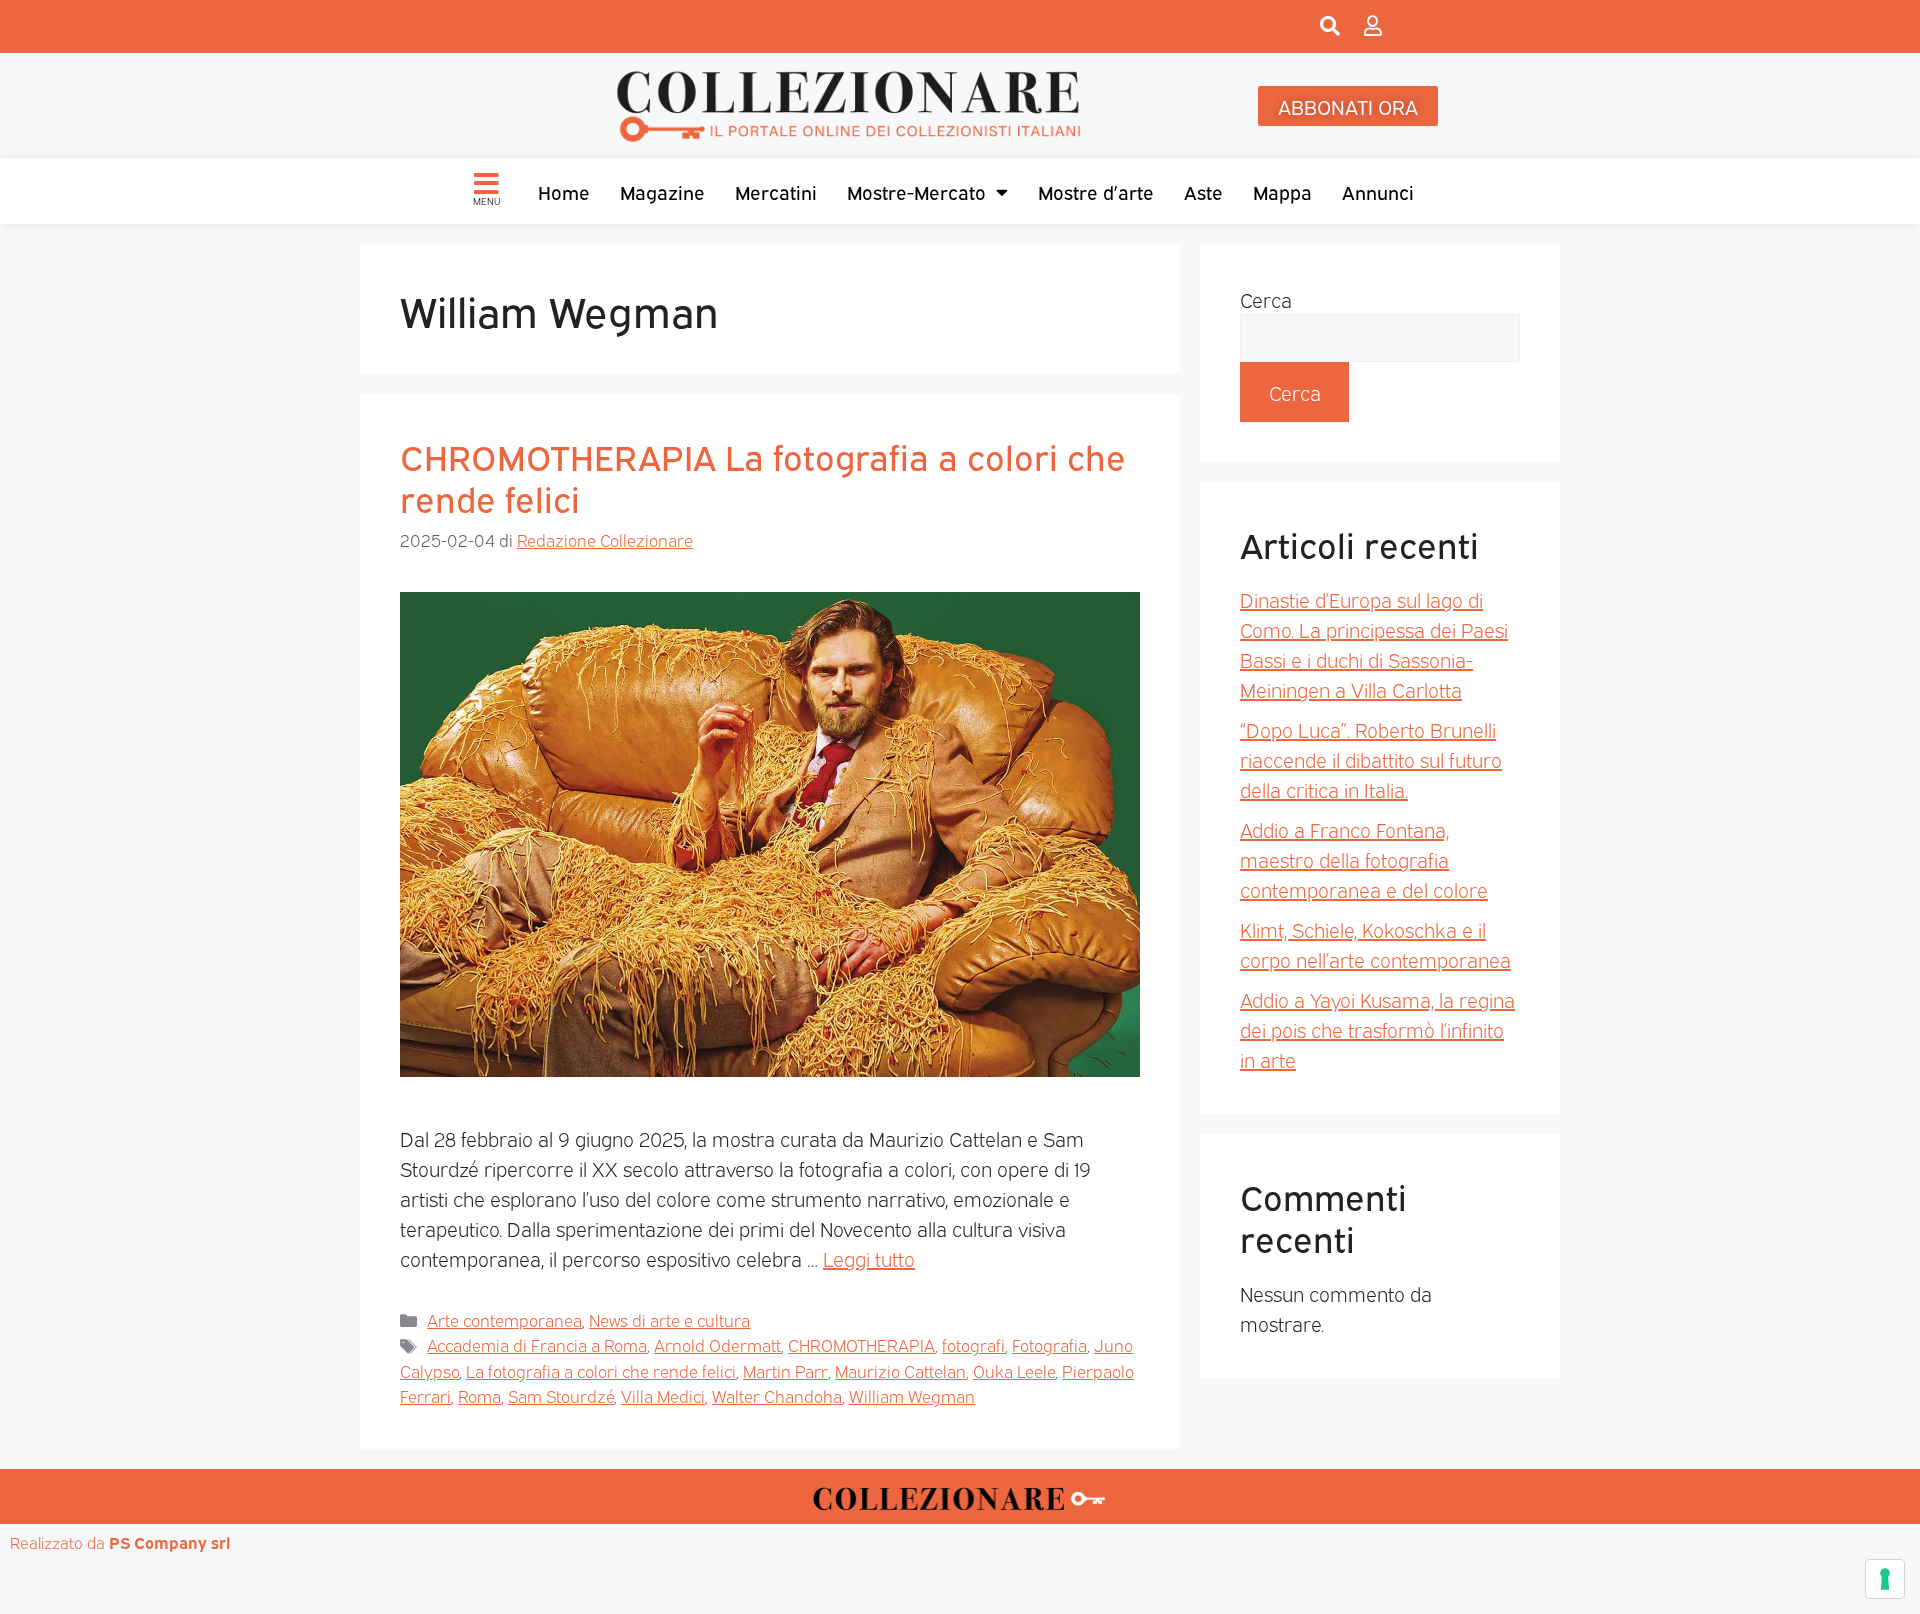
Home (564, 191)
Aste (1203, 191)
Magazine (662, 191)
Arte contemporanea (504, 1319)
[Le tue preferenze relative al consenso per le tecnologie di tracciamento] (1885, 1579)
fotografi (973, 1344)
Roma (479, 1395)
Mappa (1282, 191)
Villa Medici (663, 1395)
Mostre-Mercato (916, 191)
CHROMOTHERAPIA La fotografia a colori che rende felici (763, 476)
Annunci (1378, 191)
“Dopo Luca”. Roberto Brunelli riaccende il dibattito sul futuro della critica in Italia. (1371, 759)
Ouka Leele (1014, 1370)
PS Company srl (170, 1542)
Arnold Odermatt (717, 1344)
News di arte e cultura (669, 1319)
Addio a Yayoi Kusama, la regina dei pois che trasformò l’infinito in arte (1377, 1029)
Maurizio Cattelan (900, 1370)
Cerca (1266, 299)
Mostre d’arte (1096, 191)
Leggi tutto (869, 1258)
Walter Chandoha (777, 1395)
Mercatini (776, 191)
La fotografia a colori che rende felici (601, 1370)
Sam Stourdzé (561, 1395)
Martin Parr (785, 1370)
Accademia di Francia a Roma (537, 1344)
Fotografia (1049, 1344)
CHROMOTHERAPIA (861, 1344)
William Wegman (912, 1395)
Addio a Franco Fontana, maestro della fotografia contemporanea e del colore (1364, 859)
